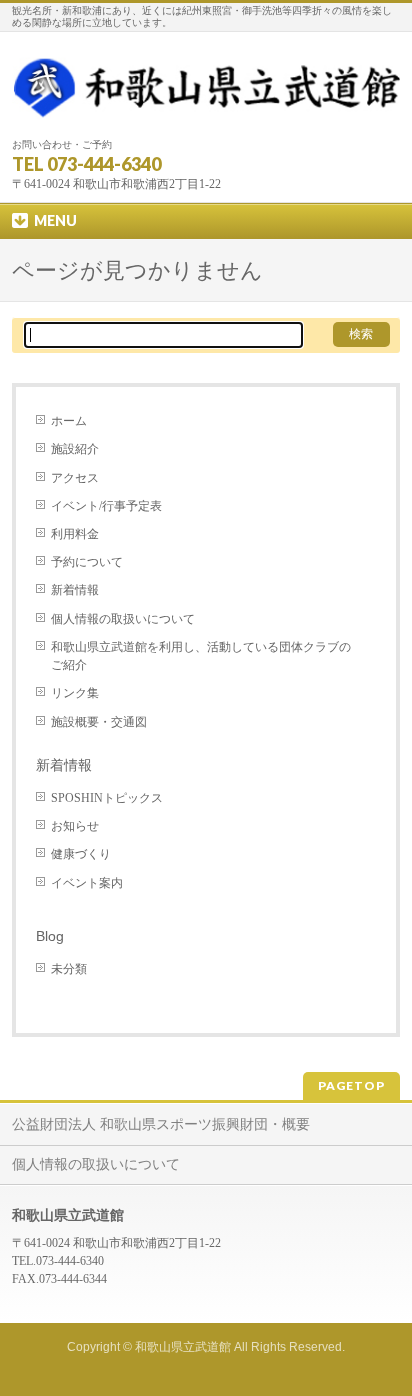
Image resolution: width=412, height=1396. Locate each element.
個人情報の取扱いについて (123, 619)
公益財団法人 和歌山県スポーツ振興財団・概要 (161, 1124)
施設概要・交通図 (99, 722)
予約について (87, 562)
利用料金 (75, 534)
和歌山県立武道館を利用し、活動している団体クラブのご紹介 (201, 656)
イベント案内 (87, 883)
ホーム (69, 421)
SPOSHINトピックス (107, 798)
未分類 (69, 969)
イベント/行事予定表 (106, 506)
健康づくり (81, 854)
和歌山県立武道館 (183, 1347)
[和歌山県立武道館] (205, 104)
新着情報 (75, 590)
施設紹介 (75, 449)
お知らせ (75, 826)
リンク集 (75, 693)
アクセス (75, 478)
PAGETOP (351, 1085)
